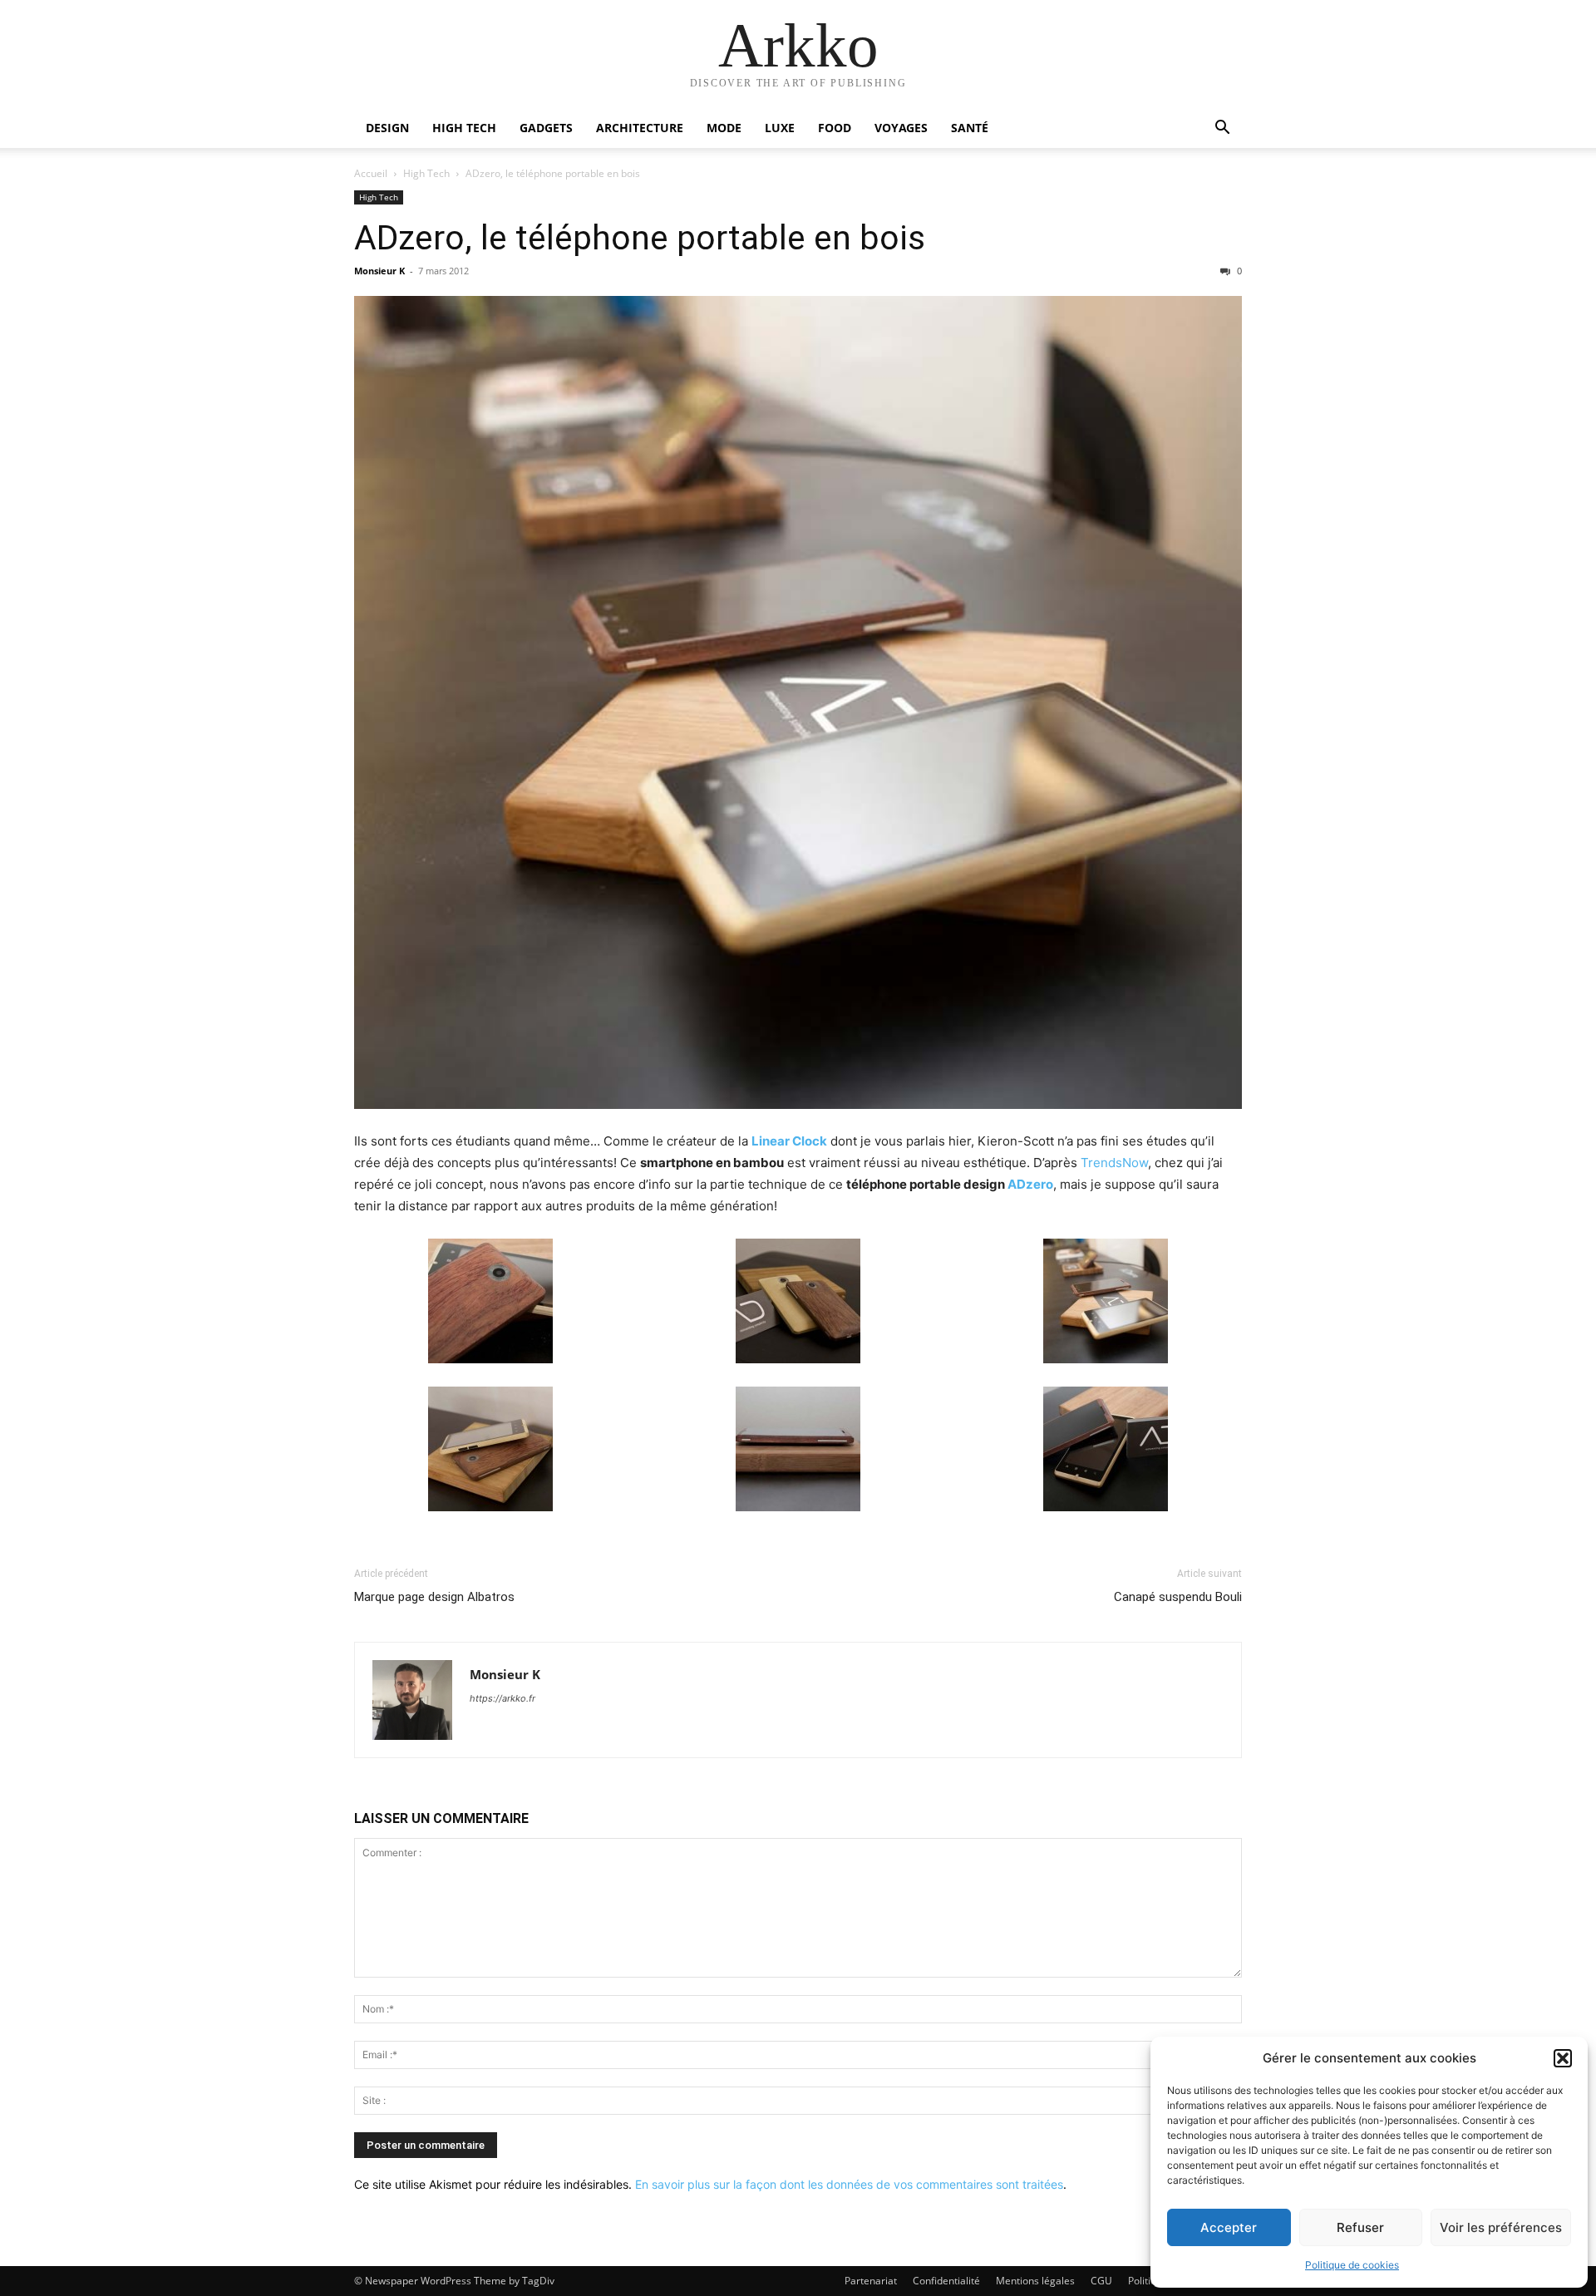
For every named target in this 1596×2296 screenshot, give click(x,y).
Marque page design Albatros (434, 1597)
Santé (970, 128)
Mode (724, 128)
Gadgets (546, 128)
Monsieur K (379, 271)
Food (835, 128)
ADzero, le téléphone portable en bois (640, 238)
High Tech (464, 128)
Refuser (1360, 2227)
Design (387, 128)
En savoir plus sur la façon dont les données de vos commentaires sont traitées (849, 2184)
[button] (1563, 2058)
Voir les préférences (1501, 2227)
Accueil (371, 173)
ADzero (1030, 1184)
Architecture (640, 128)
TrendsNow (1114, 1163)
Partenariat (871, 2281)
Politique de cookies (1352, 2265)
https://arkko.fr (502, 1698)
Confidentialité (946, 2281)
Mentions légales (1035, 2281)
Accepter (1229, 2227)
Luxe (780, 128)
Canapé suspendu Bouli (1178, 1597)
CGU (1101, 2281)
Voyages (901, 128)
